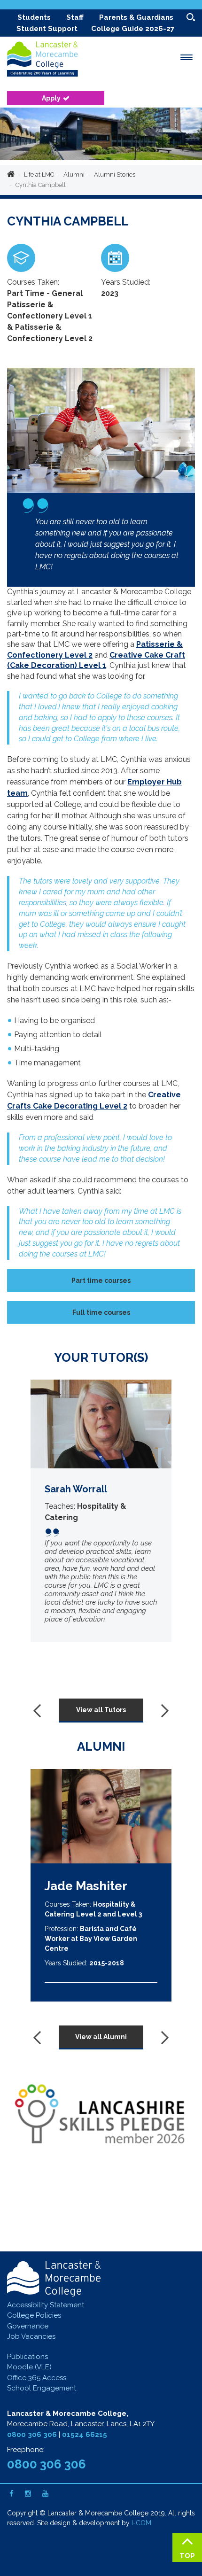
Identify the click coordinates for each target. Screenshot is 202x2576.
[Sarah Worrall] (101, 1511)
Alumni (74, 175)
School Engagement (42, 2388)
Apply (51, 98)
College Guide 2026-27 (133, 29)
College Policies (34, 2315)
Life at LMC (39, 175)
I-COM (141, 2523)
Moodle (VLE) (29, 2367)
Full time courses (101, 1312)
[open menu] (186, 57)
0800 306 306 (32, 2435)
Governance (28, 2326)
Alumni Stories (115, 175)
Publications (27, 2357)
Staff (75, 17)
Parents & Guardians (136, 17)
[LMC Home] (49, 61)
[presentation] (40, 1710)
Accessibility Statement (46, 2305)
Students (34, 17)
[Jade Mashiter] (101, 1816)
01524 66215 (85, 2435)
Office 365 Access (37, 2378)
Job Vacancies (31, 2336)
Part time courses (101, 1280)
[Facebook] (12, 2494)
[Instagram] (28, 2494)
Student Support (47, 29)
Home (11, 175)
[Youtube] (45, 2494)
